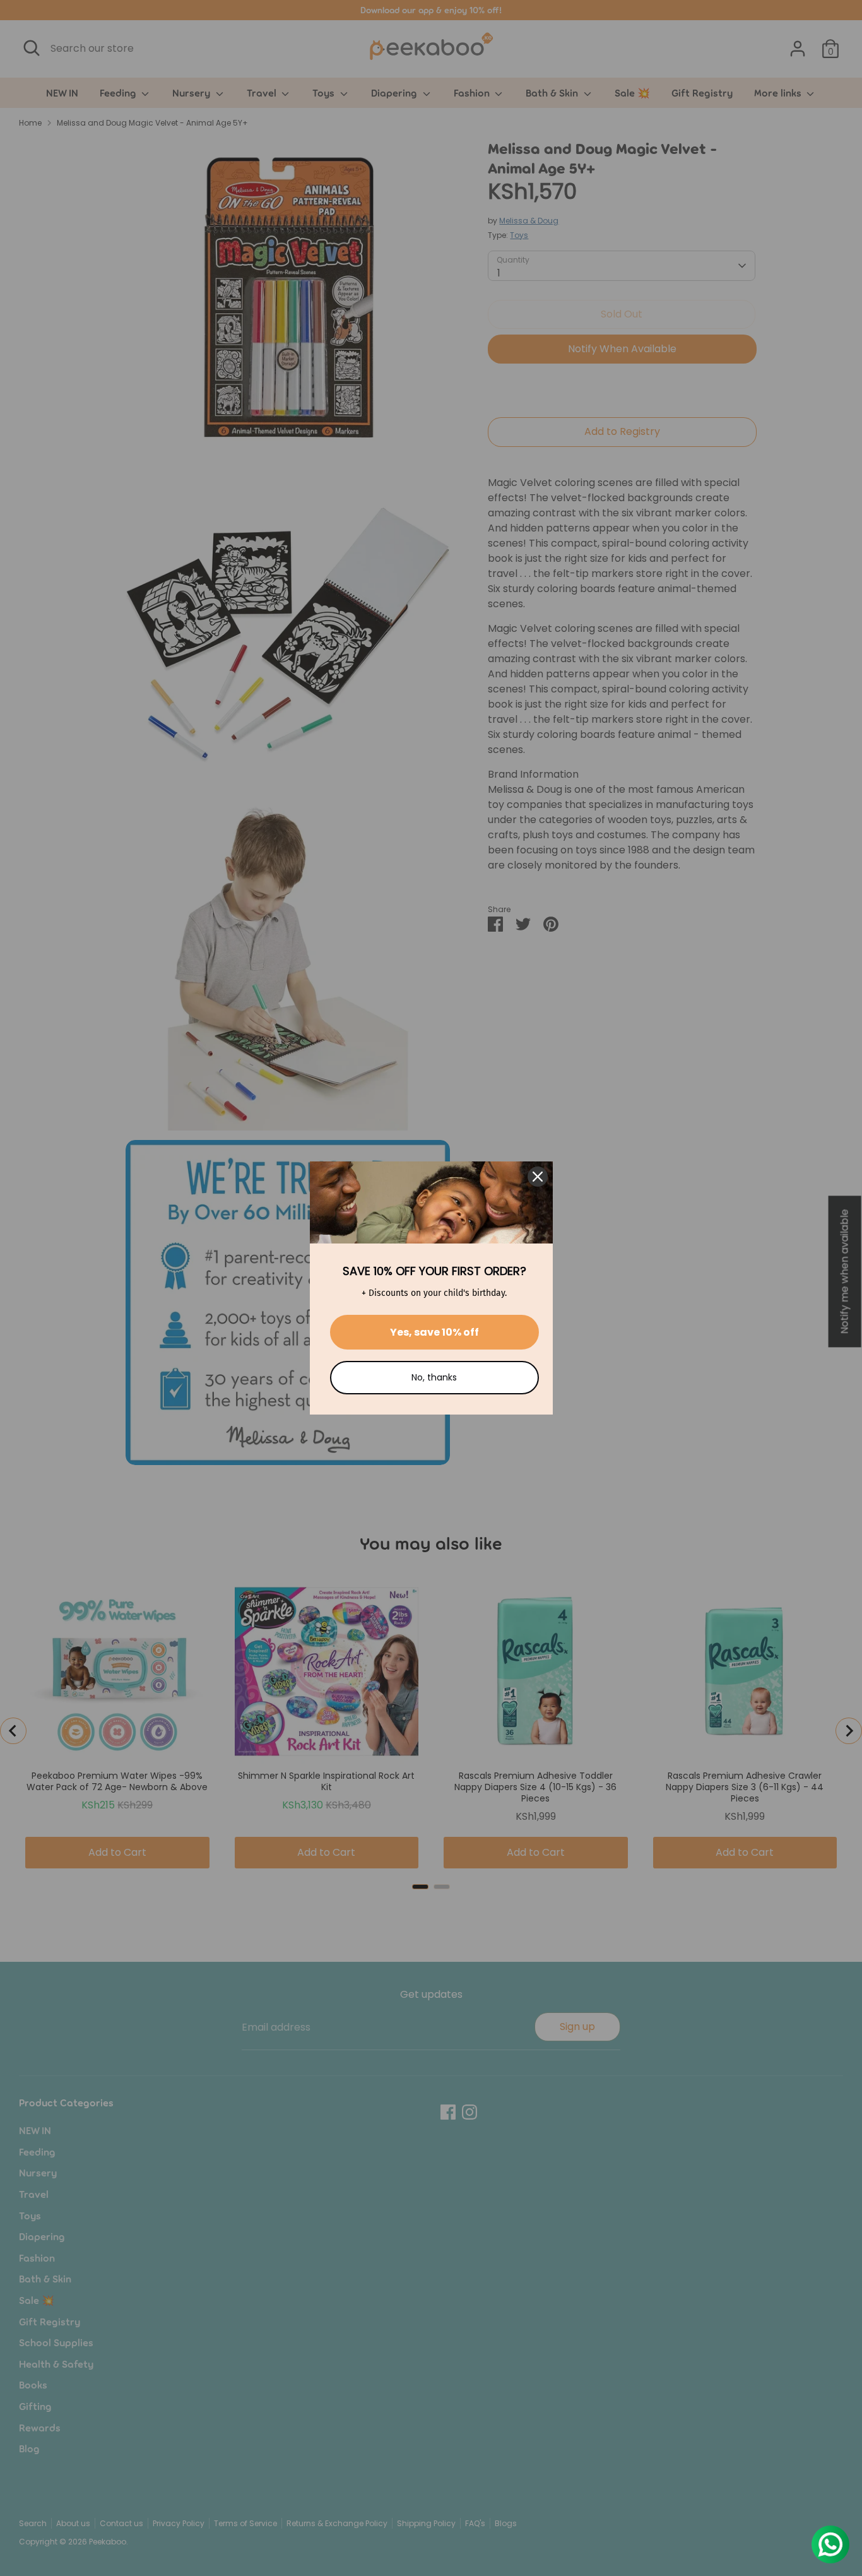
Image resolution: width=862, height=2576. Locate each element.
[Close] (538, 1177)
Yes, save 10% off (434, 1332)
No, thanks (434, 1377)
